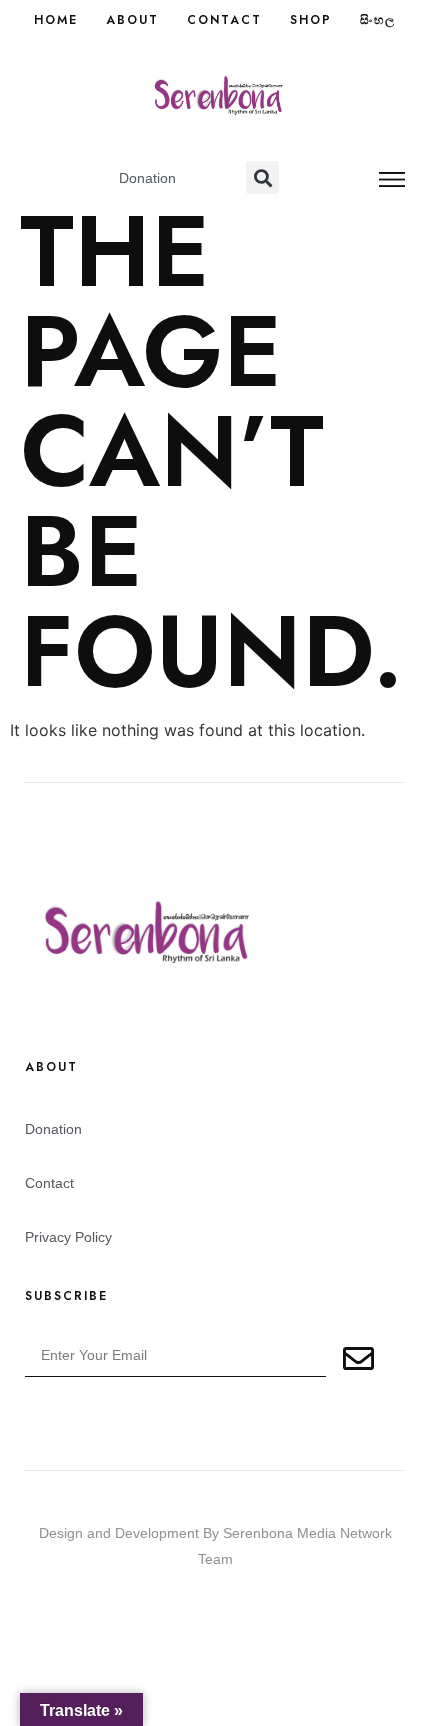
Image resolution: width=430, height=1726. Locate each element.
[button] (262, 177)
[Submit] (359, 1359)
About (132, 20)
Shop (311, 20)
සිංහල (378, 20)
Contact (224, 20)
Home (56, 20)
